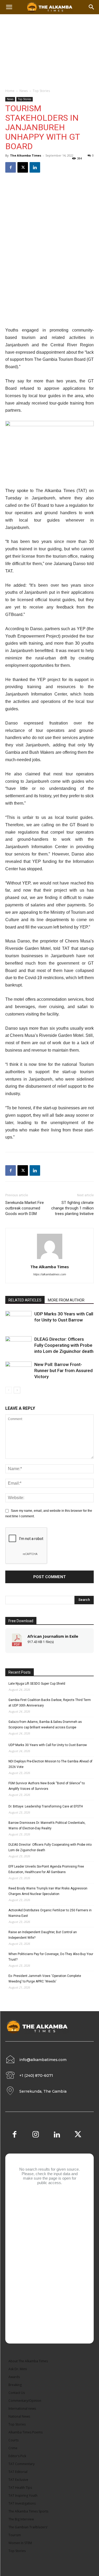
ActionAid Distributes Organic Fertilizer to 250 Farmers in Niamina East (50, 1913)
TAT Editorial (18, 2472)
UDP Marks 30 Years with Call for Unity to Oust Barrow (48, 1745)
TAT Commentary (22, 2464)
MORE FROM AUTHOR (66, 1300)
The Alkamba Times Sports (28, 2511)
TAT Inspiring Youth (23, 2495)
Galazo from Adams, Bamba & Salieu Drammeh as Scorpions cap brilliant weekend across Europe (45, 1725)
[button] (92, 7)
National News (19, 2416)
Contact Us (17, 2393)
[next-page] (17, 1390)
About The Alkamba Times (28, 2361)
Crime (13, 2448)
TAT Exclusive (18, 2480)
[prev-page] (9, 1390)
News (24, 91)
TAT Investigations (22, 2503)
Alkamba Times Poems (25, 2432)
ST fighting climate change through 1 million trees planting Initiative (72, 1208)
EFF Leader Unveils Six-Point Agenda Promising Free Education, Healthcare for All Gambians (46, 1869)
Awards (14, 2377)
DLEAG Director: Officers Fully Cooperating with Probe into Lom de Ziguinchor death (64, 1345)
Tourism (15, 2535)
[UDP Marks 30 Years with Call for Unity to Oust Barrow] (18, 1320)
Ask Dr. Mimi (18, 2369)
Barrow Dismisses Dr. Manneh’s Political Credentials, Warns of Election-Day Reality (47, 1826)
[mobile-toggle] (9, 7)
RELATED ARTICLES (25, 1300)
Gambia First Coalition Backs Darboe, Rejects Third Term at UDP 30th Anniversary (50, 1703)
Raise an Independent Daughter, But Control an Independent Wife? (43, 1935)
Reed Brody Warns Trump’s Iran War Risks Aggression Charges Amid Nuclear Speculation (48, 1891)
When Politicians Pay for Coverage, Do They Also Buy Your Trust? (51, 1957)
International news (22, 2409)
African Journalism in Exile (53, 1636)
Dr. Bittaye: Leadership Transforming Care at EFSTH (46, 1806)
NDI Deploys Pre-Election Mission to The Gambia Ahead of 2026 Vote (50, 1764)
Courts (13, 2440)
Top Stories (41, 91)
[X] (23, 167)
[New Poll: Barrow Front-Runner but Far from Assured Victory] (18, 1371)
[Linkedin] (35, 167)
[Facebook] (11, 167)
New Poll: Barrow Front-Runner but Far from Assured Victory (63, 1370)
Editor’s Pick (17, 2456)
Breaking (15, 2385)
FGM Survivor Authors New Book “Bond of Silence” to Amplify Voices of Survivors (47, 1786)
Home (10, 91)
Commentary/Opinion (25, 2401)
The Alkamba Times (26, 155)
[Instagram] (36, 2135)
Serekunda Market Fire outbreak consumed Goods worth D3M (25, 1208)
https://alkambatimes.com (50, 1274)
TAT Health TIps (20, 2488)
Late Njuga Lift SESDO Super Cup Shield (37, 1684)
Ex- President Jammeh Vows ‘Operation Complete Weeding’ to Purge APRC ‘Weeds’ (45, 1979)
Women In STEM (20, 2543)
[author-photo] (50, 1259)
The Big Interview (21, 2519)
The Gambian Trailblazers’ (28, 2527)
